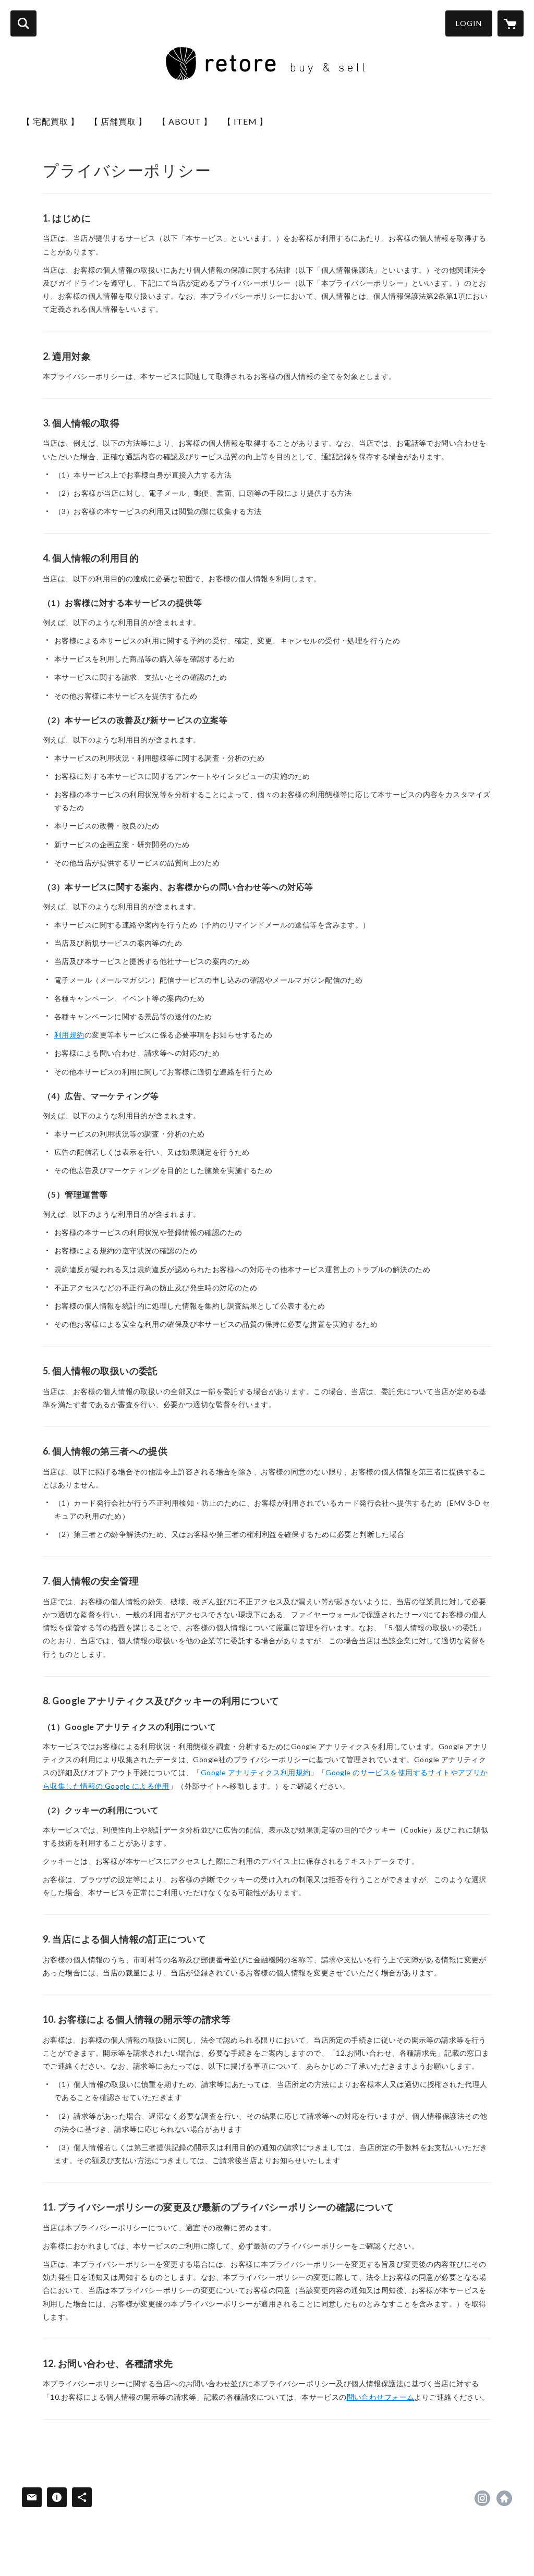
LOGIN (469, 23)
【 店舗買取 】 (118, 121)
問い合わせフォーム (381, 2397)
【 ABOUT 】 (185, 121)
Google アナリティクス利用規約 (256, 1772)
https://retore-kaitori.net (504, 2498)
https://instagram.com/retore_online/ (482, 2498)
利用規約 (69, 1035)
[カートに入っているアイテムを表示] (511, 23)
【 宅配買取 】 (51, 121)
